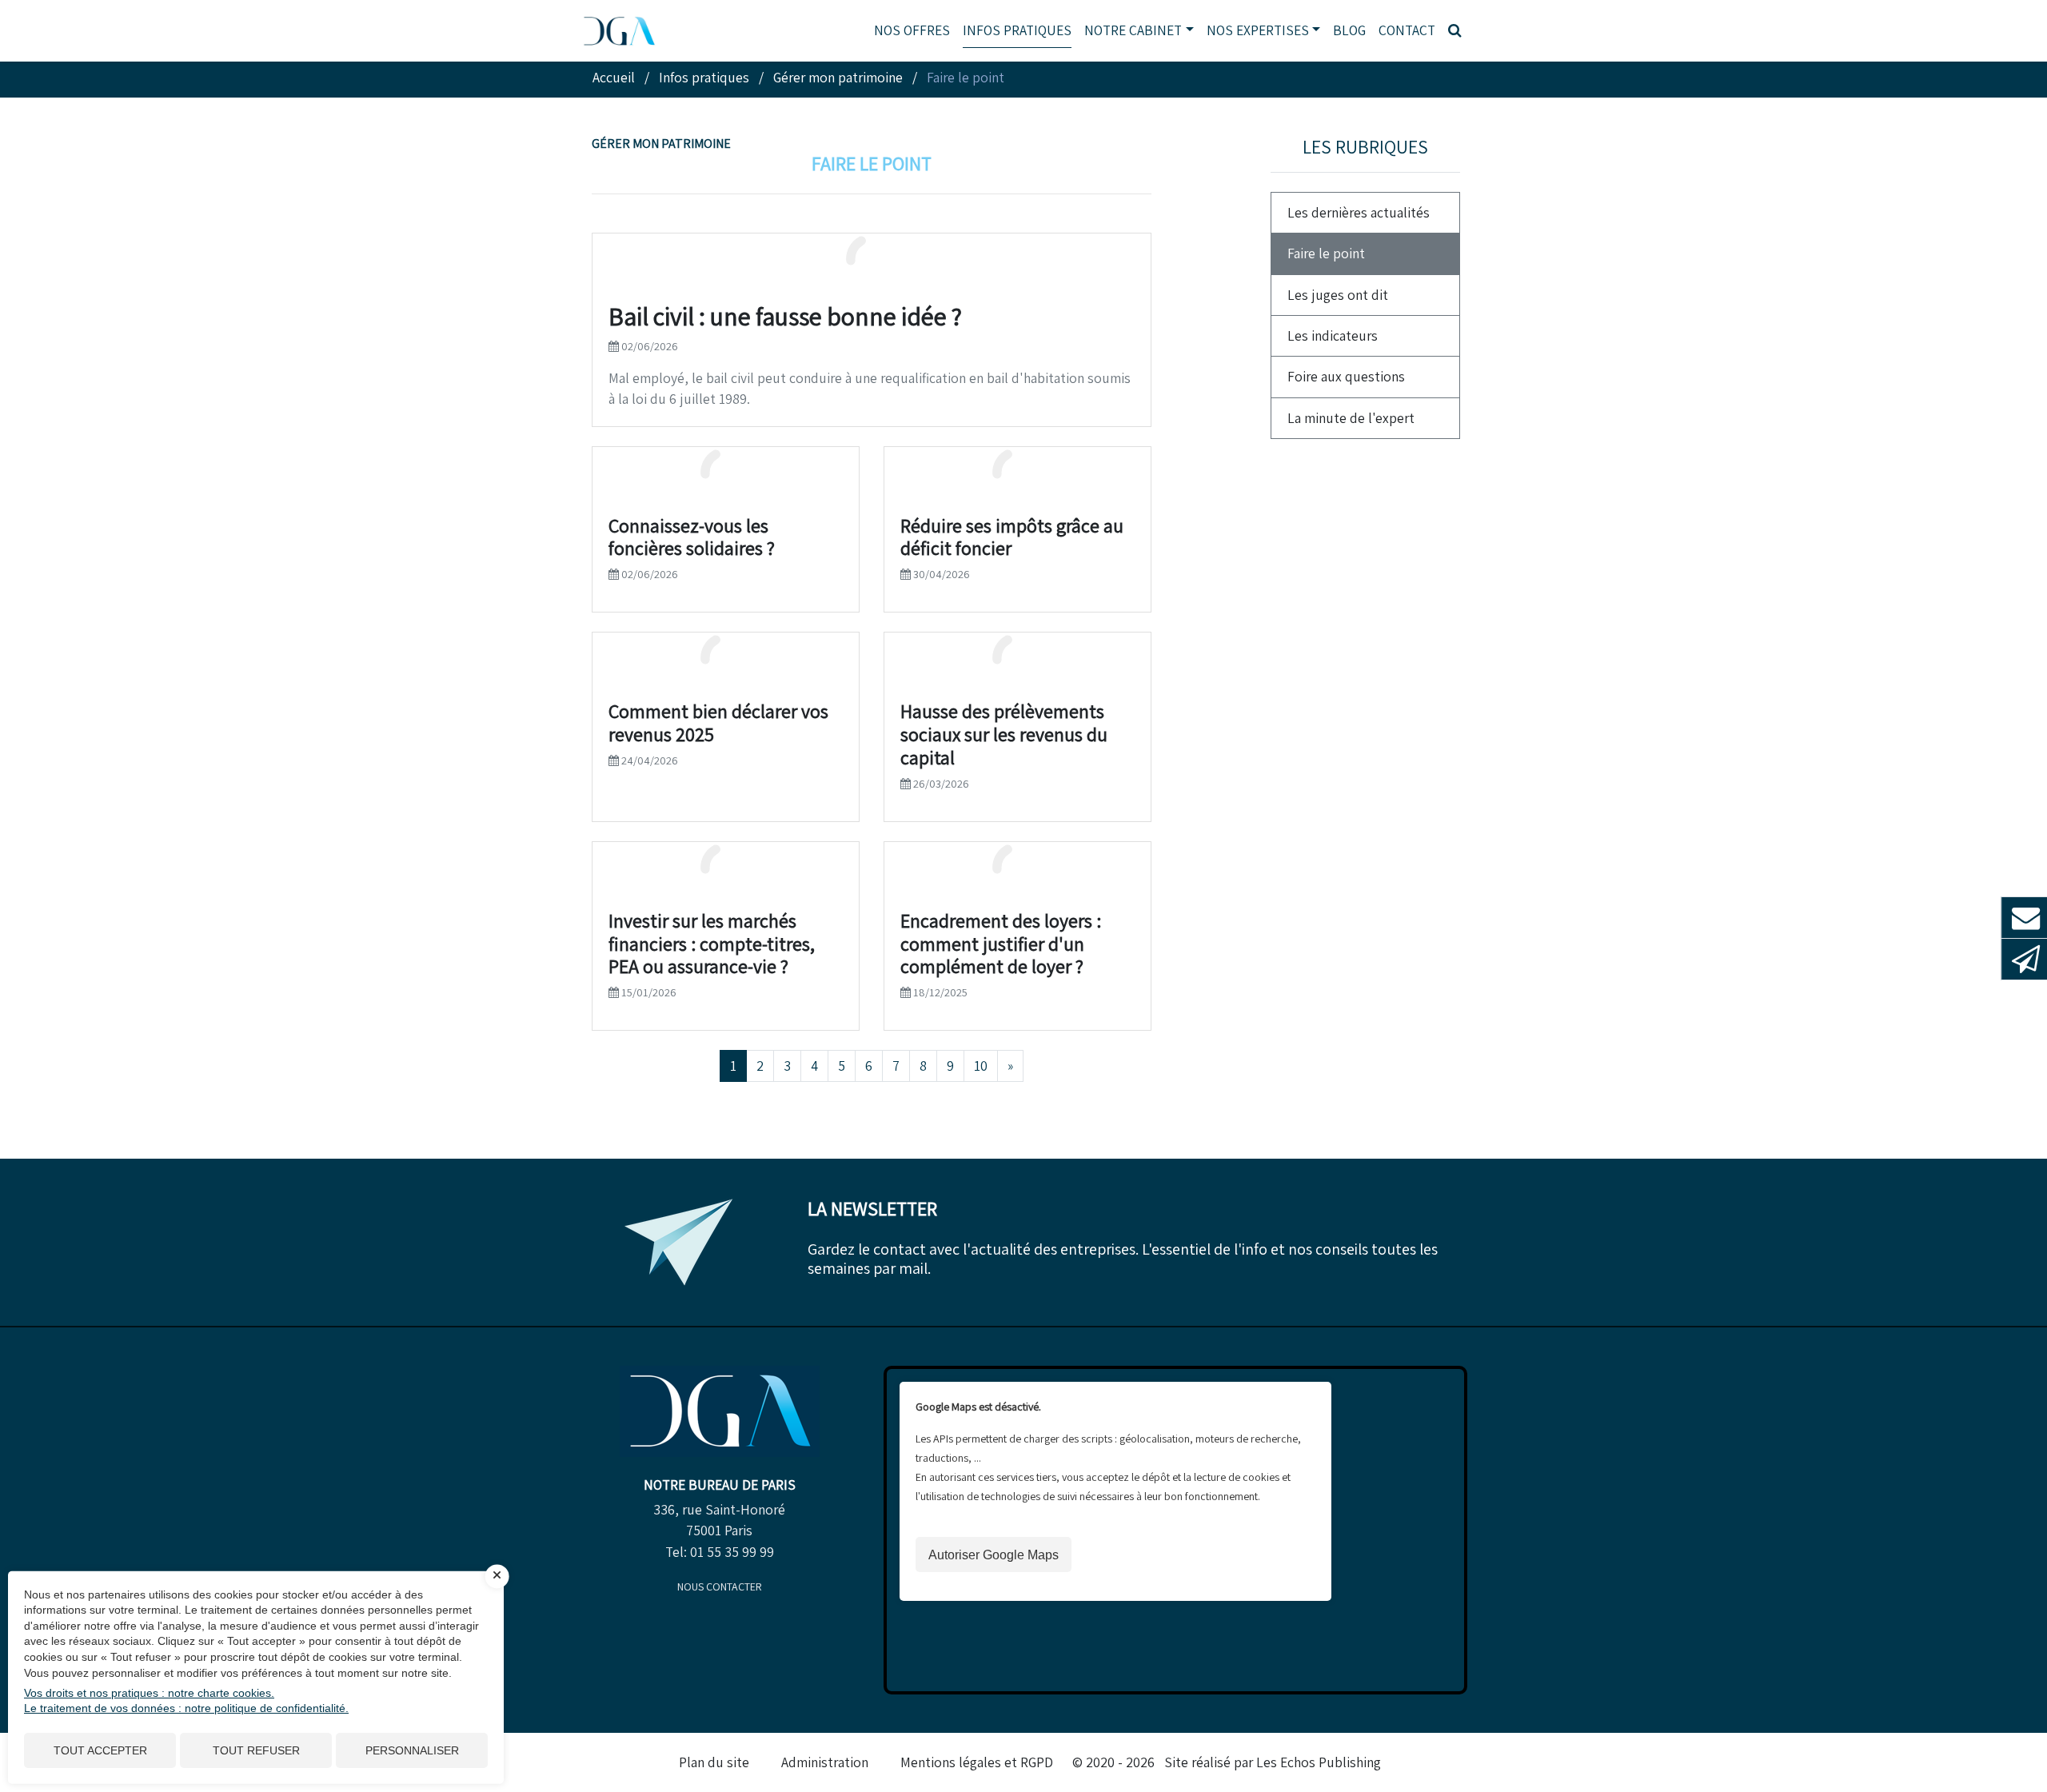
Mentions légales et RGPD (977, 1762)
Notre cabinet (1133, 30)
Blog (1349, 30)
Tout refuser (256, 1750)
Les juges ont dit (1338, 295)
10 (981, 1066)
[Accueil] (720, 1410)
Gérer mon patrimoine (661, 144)
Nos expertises (1258, 30)
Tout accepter (100, 1750)
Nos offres (912, 30)
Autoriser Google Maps (994, 1555)
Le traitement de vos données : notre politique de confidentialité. (186, 1708)
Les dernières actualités (1359, 212)
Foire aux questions (1346, 376)
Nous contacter (720, 1586)
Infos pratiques (1017, 30)
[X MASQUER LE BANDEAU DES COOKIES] (497, 1576)
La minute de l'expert (1351, 418)
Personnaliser (412, 1750)
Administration (825, 1762)
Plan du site (714, 1762)
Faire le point (1326, 253)
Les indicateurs (1333, 335)
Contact (1407, 30)
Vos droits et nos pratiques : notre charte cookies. (149, 1693)
